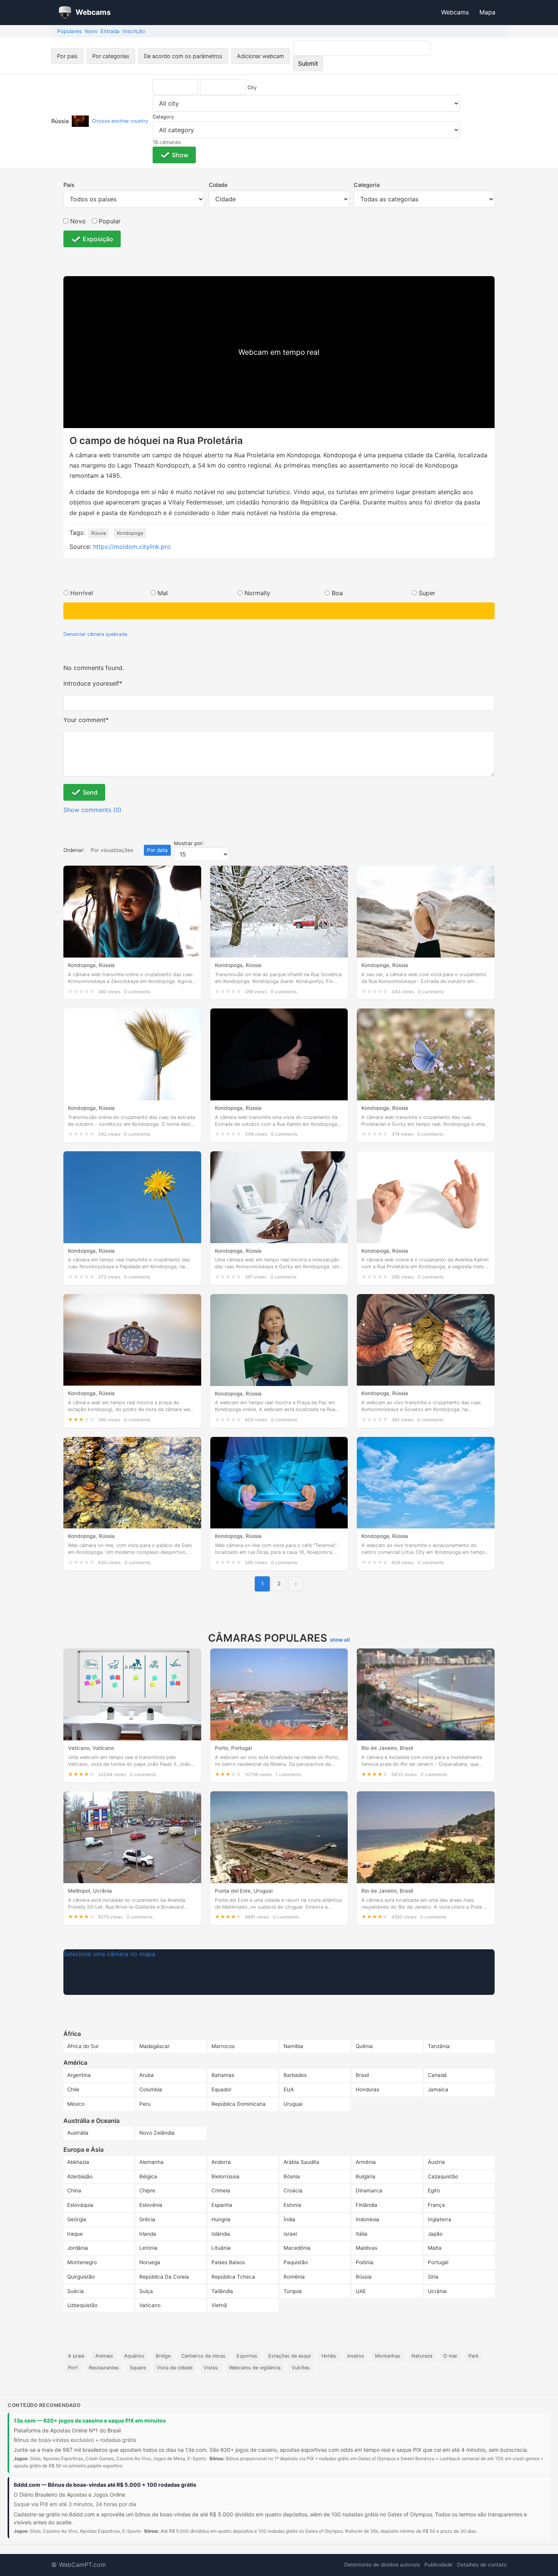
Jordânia (78, 2248)
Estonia (292, 2205)
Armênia (366, 2162)
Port (73, 2368)
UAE (361, 2291)
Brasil (362, 2075)
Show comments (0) (92, 810)
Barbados (295, 2075)
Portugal (438, 2262)
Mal (163, 593)
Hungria (221, 2219)
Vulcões (301, 2368)
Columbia (151, 2089)
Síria (433, 2277)
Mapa (487, 12)
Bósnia (292, 2176)
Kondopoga (130, 533)
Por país (67, 56)
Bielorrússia (225, 2176)
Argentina (79, 2075)
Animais (104, 2356)
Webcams (455, 12)
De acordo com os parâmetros (183, 56)
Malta (435, 2248)
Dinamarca (369, 2190)
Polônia (365, 2262)
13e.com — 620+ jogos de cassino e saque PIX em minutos (90, 2420)
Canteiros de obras (203, 2356)
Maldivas (366, 2248)
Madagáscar (154, 2046)
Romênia (294, 2277)
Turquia (293, 2291)
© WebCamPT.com (79, 2565)
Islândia (221, 2234)
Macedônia (297, 2248)
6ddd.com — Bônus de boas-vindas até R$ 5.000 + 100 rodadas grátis (105, 2485)
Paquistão (296, 2262)
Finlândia (366, 2205)
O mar (450, 2356)
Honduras (367, 2089)
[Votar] (279, 611)
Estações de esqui (289, 2356)
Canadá (437, 2075)
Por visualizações (112, 850)
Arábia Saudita (301, 2162)
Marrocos (223, 2046)
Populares (69, 31)
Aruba (147, 2075)
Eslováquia (80, 2205)
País (69, 185)
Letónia (148, 2248)
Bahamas (223, 2075)
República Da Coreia (164, 2277)
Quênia (364, 2046)
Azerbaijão (80, 2176)
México (76, 2104)
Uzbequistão (82, 2305)
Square (138, 2368)
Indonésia (367, 2219)
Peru (145, 2104)
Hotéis (329, 2356)
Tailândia (222, 2291)
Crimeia (221, 2190)
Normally (257, 593)
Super (427, 593)
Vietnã (219, 2305)
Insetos (356, 2356)
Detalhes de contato (482, 2565)
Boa (337, 593)
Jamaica (438, 2089)
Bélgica (148, 2176)
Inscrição (134, 31)
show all (340, 1640)
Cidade (218, 185)
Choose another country (120, 121)
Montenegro (82, 2262)
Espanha (222, 2205)
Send (90, 792)
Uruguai (293, 2104)
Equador (221, 2089)
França (436, 2205)
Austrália (78, 2133)
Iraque (75, 2234)
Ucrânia (437, 2291)
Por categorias (111, 56)
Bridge (163, 2356)
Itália (362, 2234)
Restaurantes (104, 2368)
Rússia (99, 533)
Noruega (150, 2262)
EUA (289, 2089)
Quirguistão (81, 2277)
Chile (73, 2089)
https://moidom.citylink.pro (132, 547)
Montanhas (388, 2356)
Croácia (293, 2190)
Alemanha (151, 2162)
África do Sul (83, 2046)
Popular (109, 221)
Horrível (82, 593)
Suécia (76, 2291)
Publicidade (438, 2565)
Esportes (247, 2356)
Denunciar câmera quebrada (95, 634)
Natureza (422, 2356)
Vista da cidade (175, 2368)
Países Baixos (228, 2262)
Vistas (211, 2368)
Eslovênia (151, 2205)
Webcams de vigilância (255, 2368)
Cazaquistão (443, 2176)
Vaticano (150, 2305)
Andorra (221, 2162)
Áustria (436, 2162)
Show (180, 155)
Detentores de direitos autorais (382, 2565)
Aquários (134, 2356)
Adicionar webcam (261, 56)
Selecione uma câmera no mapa (109, 1954)
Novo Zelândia (157, 2133)
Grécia (147, 2219)
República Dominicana (239, 2104)
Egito (434, 2190)
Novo (91, 31)
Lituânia (221, 2248)
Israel (290, 2234)
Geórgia (77, 2219)
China (74, 2190)
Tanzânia (439, 2046)
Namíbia (293, 2046)
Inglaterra (440, 2219)
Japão (435, 2234)
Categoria (367, 185)
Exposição (98, 239)
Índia (289, 2219)
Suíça (146, 2291)
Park (474, 2356)
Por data (157, 850)
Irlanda (148, 2234)
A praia (76, 2356)
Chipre (147, 2190)
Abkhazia (78, 2162)
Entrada (110, 31)
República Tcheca (233, 2277)
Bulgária (366, 2176)
